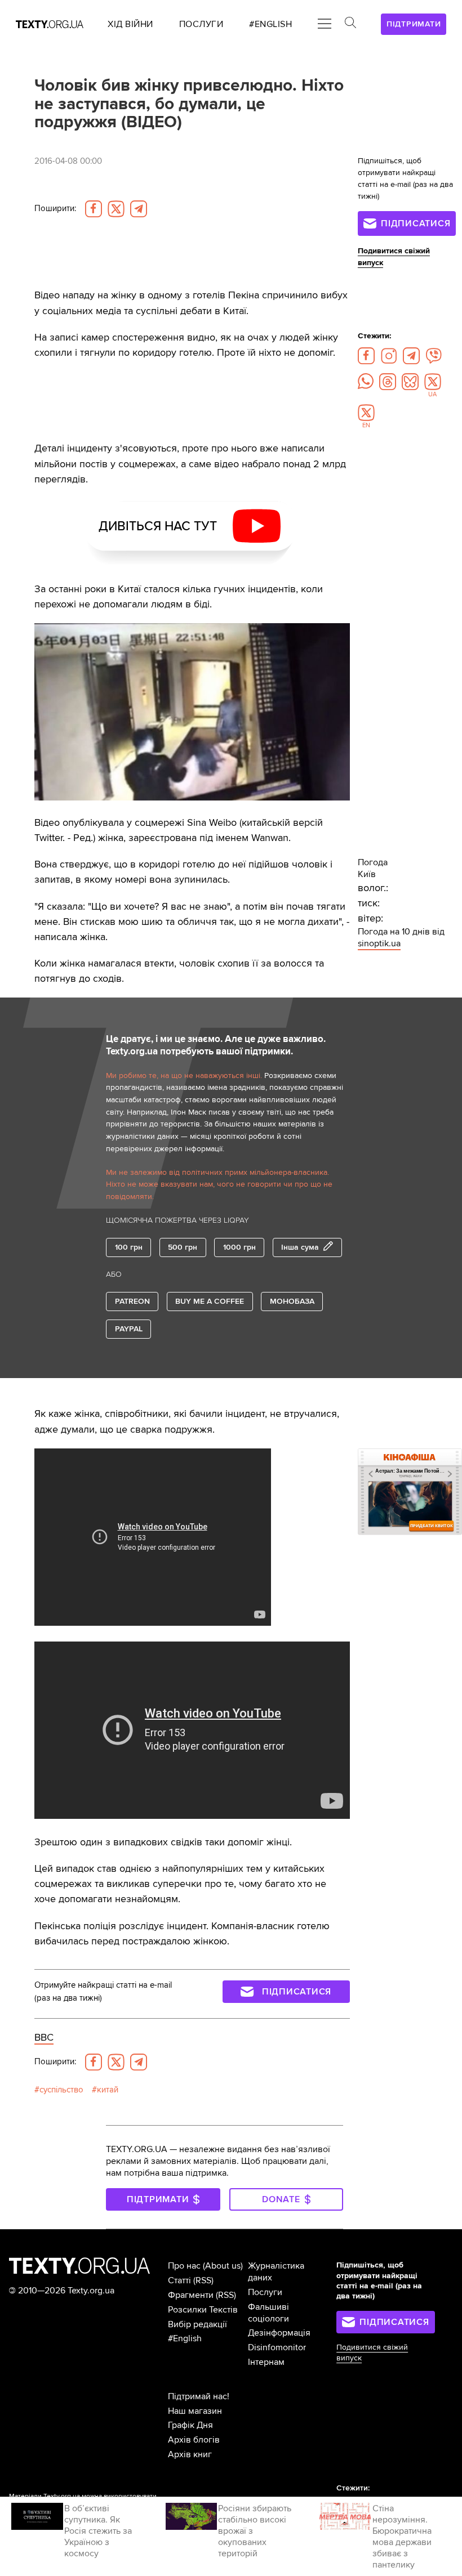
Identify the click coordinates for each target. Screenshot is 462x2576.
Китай (108, 2090)
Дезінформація (279, 2333)
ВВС (44, 2037)
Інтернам (266, 2362)
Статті (179, 2280)
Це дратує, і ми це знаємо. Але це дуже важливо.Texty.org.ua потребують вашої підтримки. (216, 1045)
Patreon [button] (132, 1301)
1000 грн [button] (239, 1247)
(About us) (223, 2266)
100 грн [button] (129, 1247)
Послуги (265, 2292)
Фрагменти (191, 2295)
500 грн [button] (183, 1247)
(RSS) (203, 2280)
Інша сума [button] (300, 1247)
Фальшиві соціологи (268, 2313)
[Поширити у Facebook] (94, 209)
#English (185, 2338)
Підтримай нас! (199, 2396)
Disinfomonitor (277, 2347)
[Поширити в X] (116, 209)
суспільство (61, 2090)
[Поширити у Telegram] (139, 209)
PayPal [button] (129, 1329)
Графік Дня (190, 2425)
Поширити (55, 209)
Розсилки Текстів (203, 2310)
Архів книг (190, 2454)
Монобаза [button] (292, 1301)
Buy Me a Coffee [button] (210, 1301)
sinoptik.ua (379, 943)
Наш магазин (195, 2411)
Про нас (184, 2266)
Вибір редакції (197, 2324)
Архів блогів (194, 2440)
